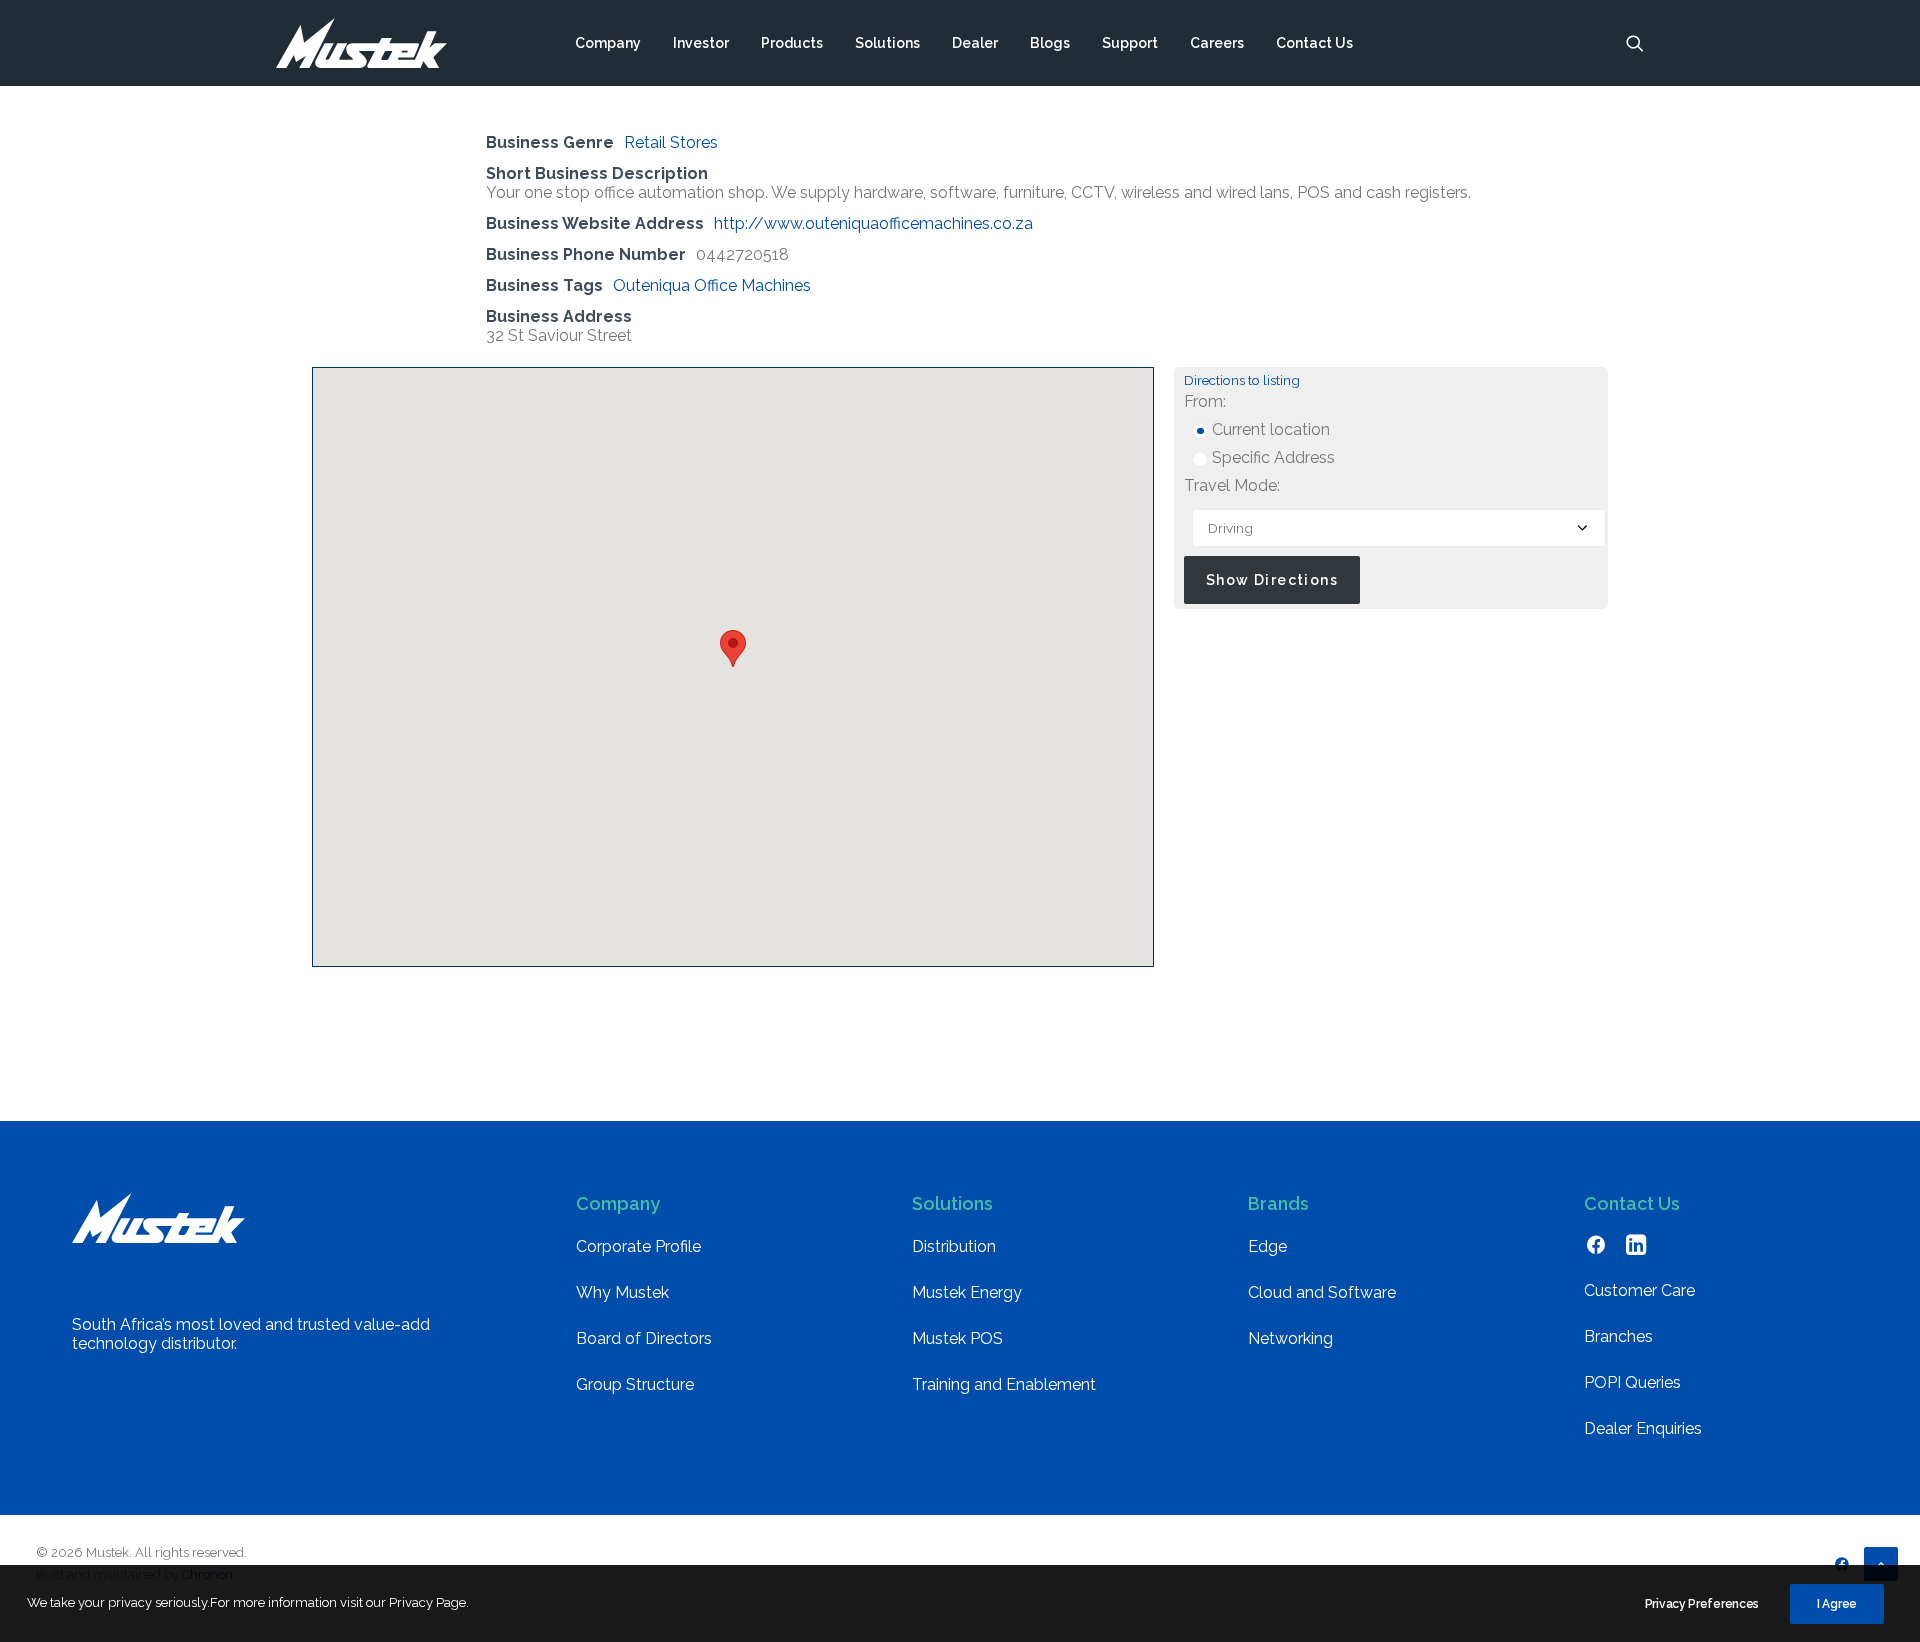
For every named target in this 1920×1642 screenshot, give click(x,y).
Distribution (954, 1246)
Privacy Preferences (1702, 1604)
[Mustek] (361, 43)
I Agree (1837, 1604)
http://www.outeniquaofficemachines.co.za (873, 223)
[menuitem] (608, 43)
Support (1130, 43)
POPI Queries (1632, 1382)
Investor (701, 43)
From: (1205, 401)
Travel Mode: (1232, 485)
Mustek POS (957, 1338)
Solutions (887, 43)
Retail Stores (671, 142)
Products (792, 43)
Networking (1290, 1338)
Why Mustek (622, 1292)
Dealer (975, 43)
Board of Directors (644, 1338)
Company (608, 43)
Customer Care (1639, 1290)
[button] (1635, 43)
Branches (1618, 1336)
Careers (1217, 43)
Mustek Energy (967, 1292)
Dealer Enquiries (1643, 1428)
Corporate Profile (638, 1246)
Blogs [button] (1050, 43)
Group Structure (635, 1384)
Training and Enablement (1004, 1384)
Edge (1267, 1246)
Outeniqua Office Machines (712, 285)
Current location (1269, 429)
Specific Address (1271, 457)
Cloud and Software (1322, 1292)
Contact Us (1314, 43)
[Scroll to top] (1881, 1562)
